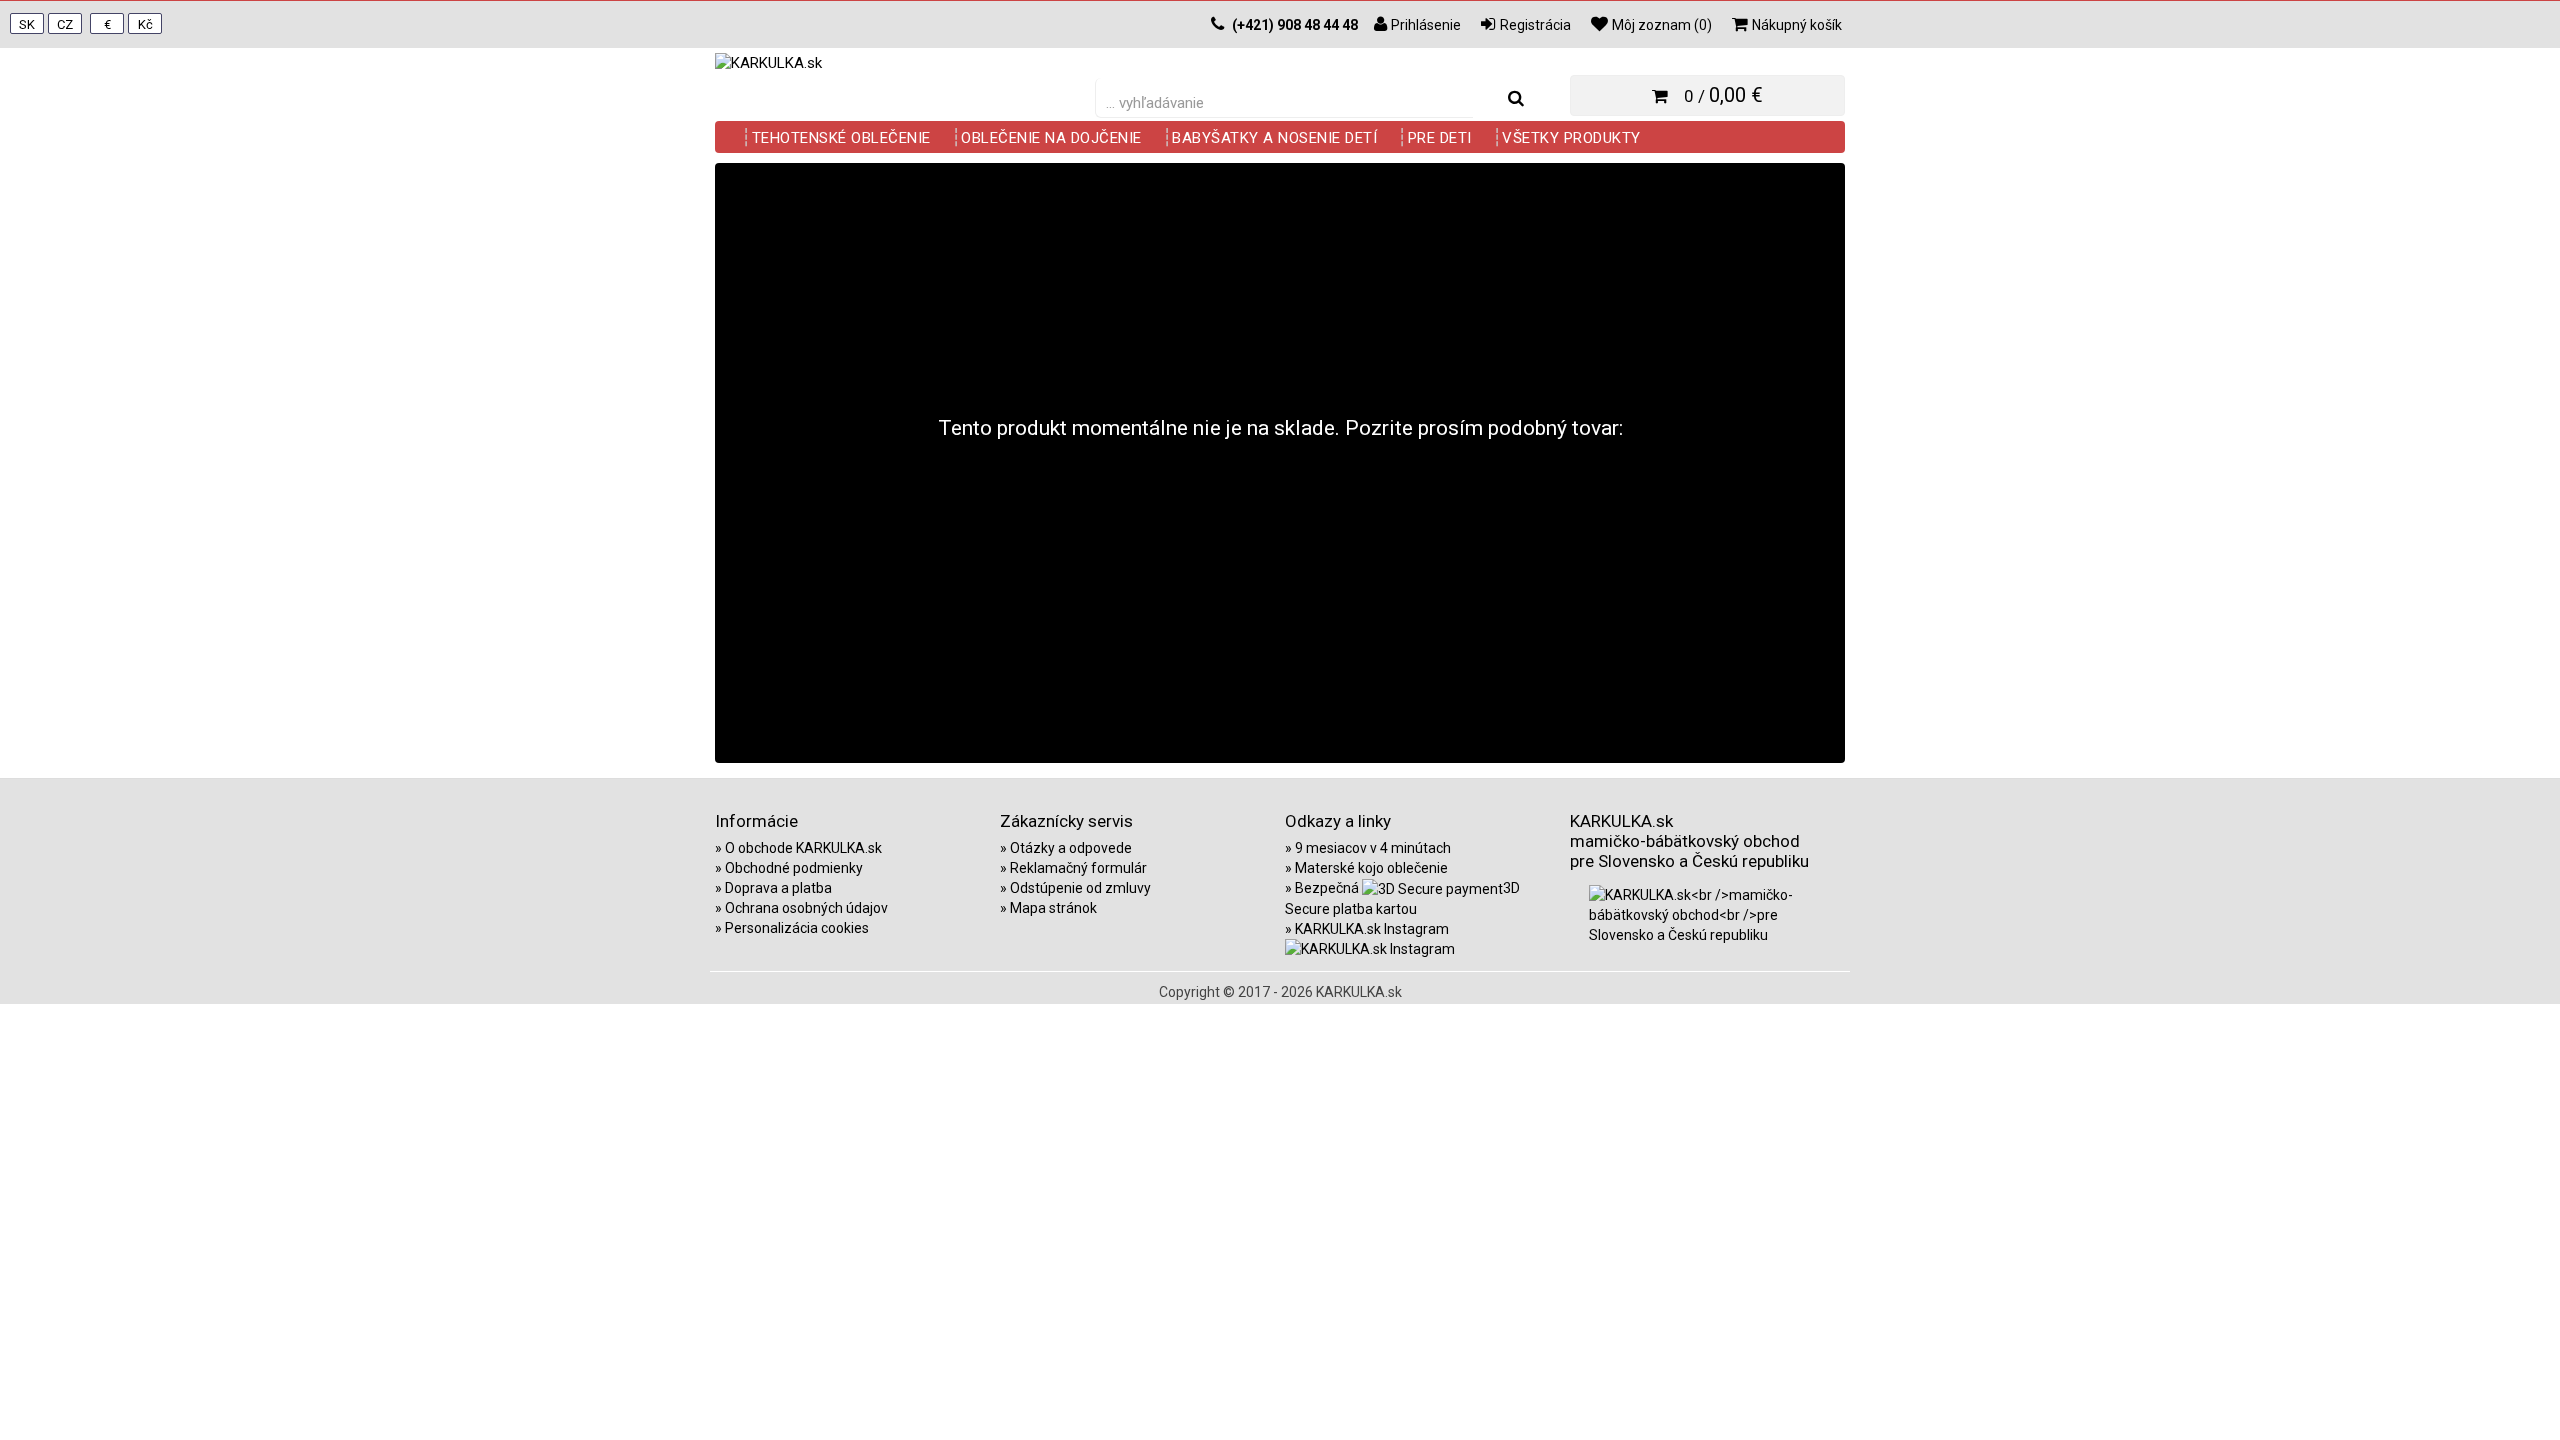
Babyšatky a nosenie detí (1274, 138)
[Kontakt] (1217, 25)
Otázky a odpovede (1071, 848)
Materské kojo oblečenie (1371, 868)
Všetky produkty (1571, 138)
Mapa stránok (1053, 908)
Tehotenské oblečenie (841, 138)
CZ (65, 24)
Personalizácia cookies (797, 928)
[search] (1516, 98)
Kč (145, 24)
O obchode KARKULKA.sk (803, 848)
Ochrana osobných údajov (806, 908)
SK (27, 24)
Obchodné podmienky (794, 868)
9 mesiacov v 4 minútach (1373, 848)
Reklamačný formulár (1078, 868)
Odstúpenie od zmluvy (1080, 888)
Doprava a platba (778, 888)
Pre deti (1440, 138)
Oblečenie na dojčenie (1051, 138)
